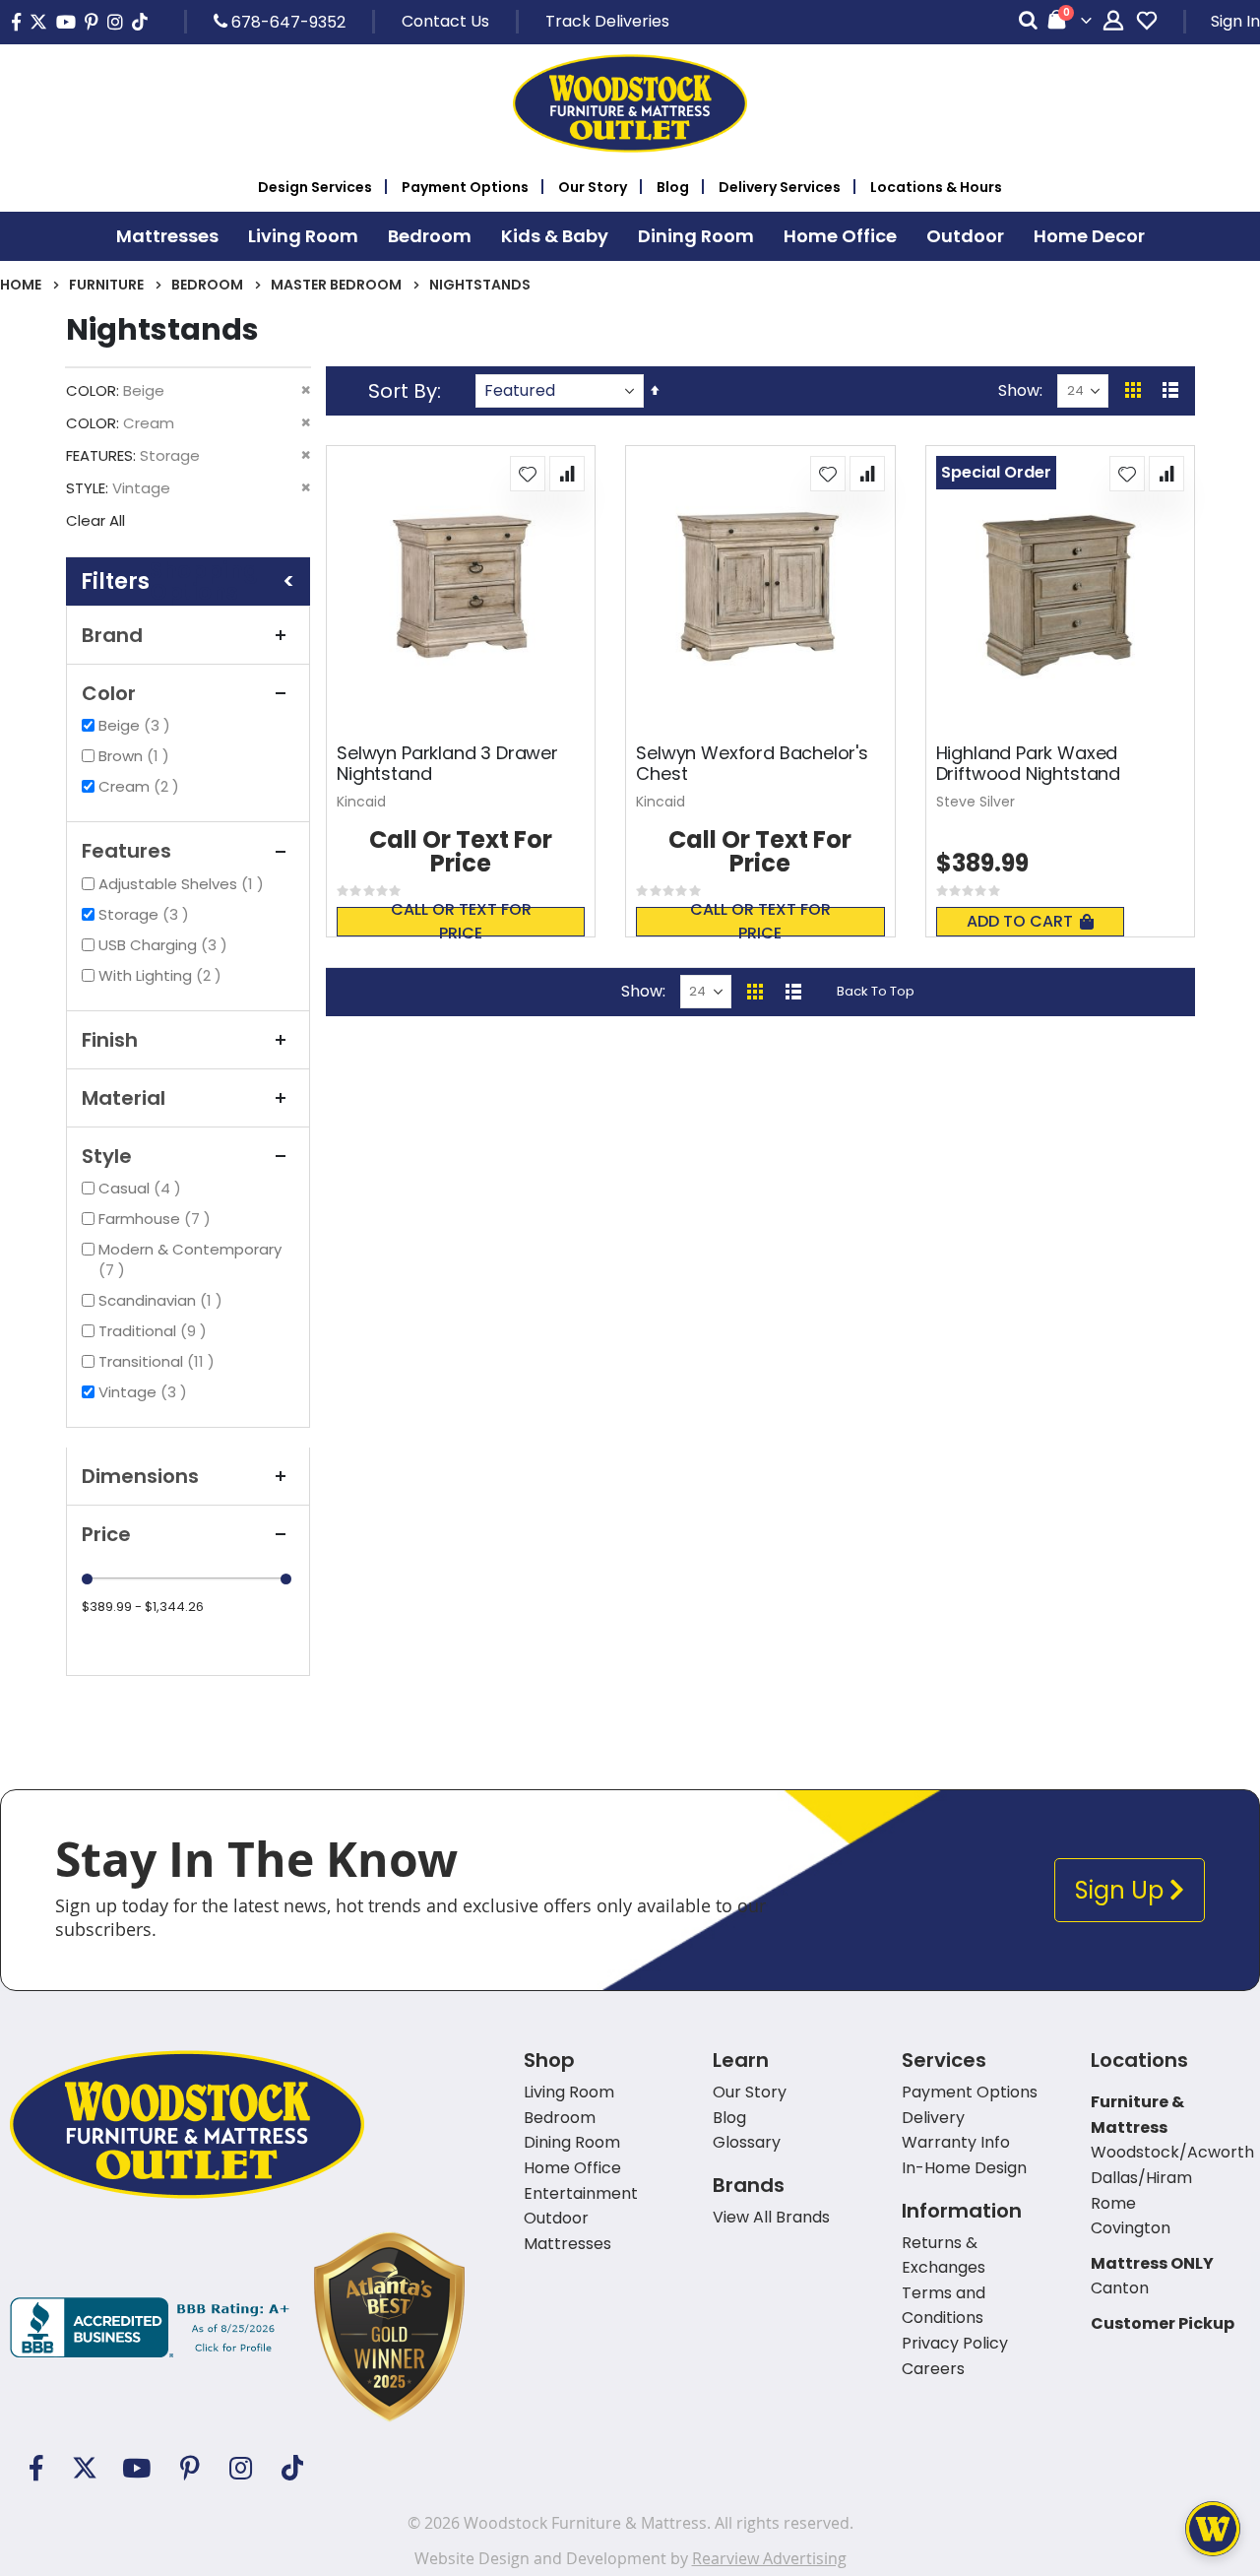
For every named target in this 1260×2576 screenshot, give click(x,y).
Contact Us (445, 21)
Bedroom (207, 285)
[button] (528, 474)
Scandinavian (163, 1300)
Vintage (145, 1392)
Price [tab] (106, 1534)
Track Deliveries (607, 21)
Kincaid (361, 802)
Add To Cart (1020, 921)
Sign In (1235, 21)
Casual (142, 1188)
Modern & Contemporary (190, 1259)
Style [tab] (107, 1156)
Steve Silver (976, 802)
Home (21, 285)
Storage (146, 914)
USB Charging (165, 945)
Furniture (106, 285)
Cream (141, 786)
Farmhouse (157, 1219)
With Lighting (162, 975)
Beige (137, 725)
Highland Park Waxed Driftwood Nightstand (1028, 764)
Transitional (159, 1361)
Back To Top (876, 991)
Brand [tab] (112, 635)
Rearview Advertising (769, 2558)
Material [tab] (124, 1098)
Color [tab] (109, 693)
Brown (136, 756)
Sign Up (1122, 1890)
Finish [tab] (110, 1040)
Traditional (155, 1331)
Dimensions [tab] (140, 1476)
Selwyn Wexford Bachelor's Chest (752, 764)
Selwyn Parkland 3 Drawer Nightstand (447, 764)
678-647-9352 (286, 22)
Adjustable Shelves (184, 884)
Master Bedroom (336, 285)
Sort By (403, 391)
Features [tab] (126, 851)
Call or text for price (461, 922)
